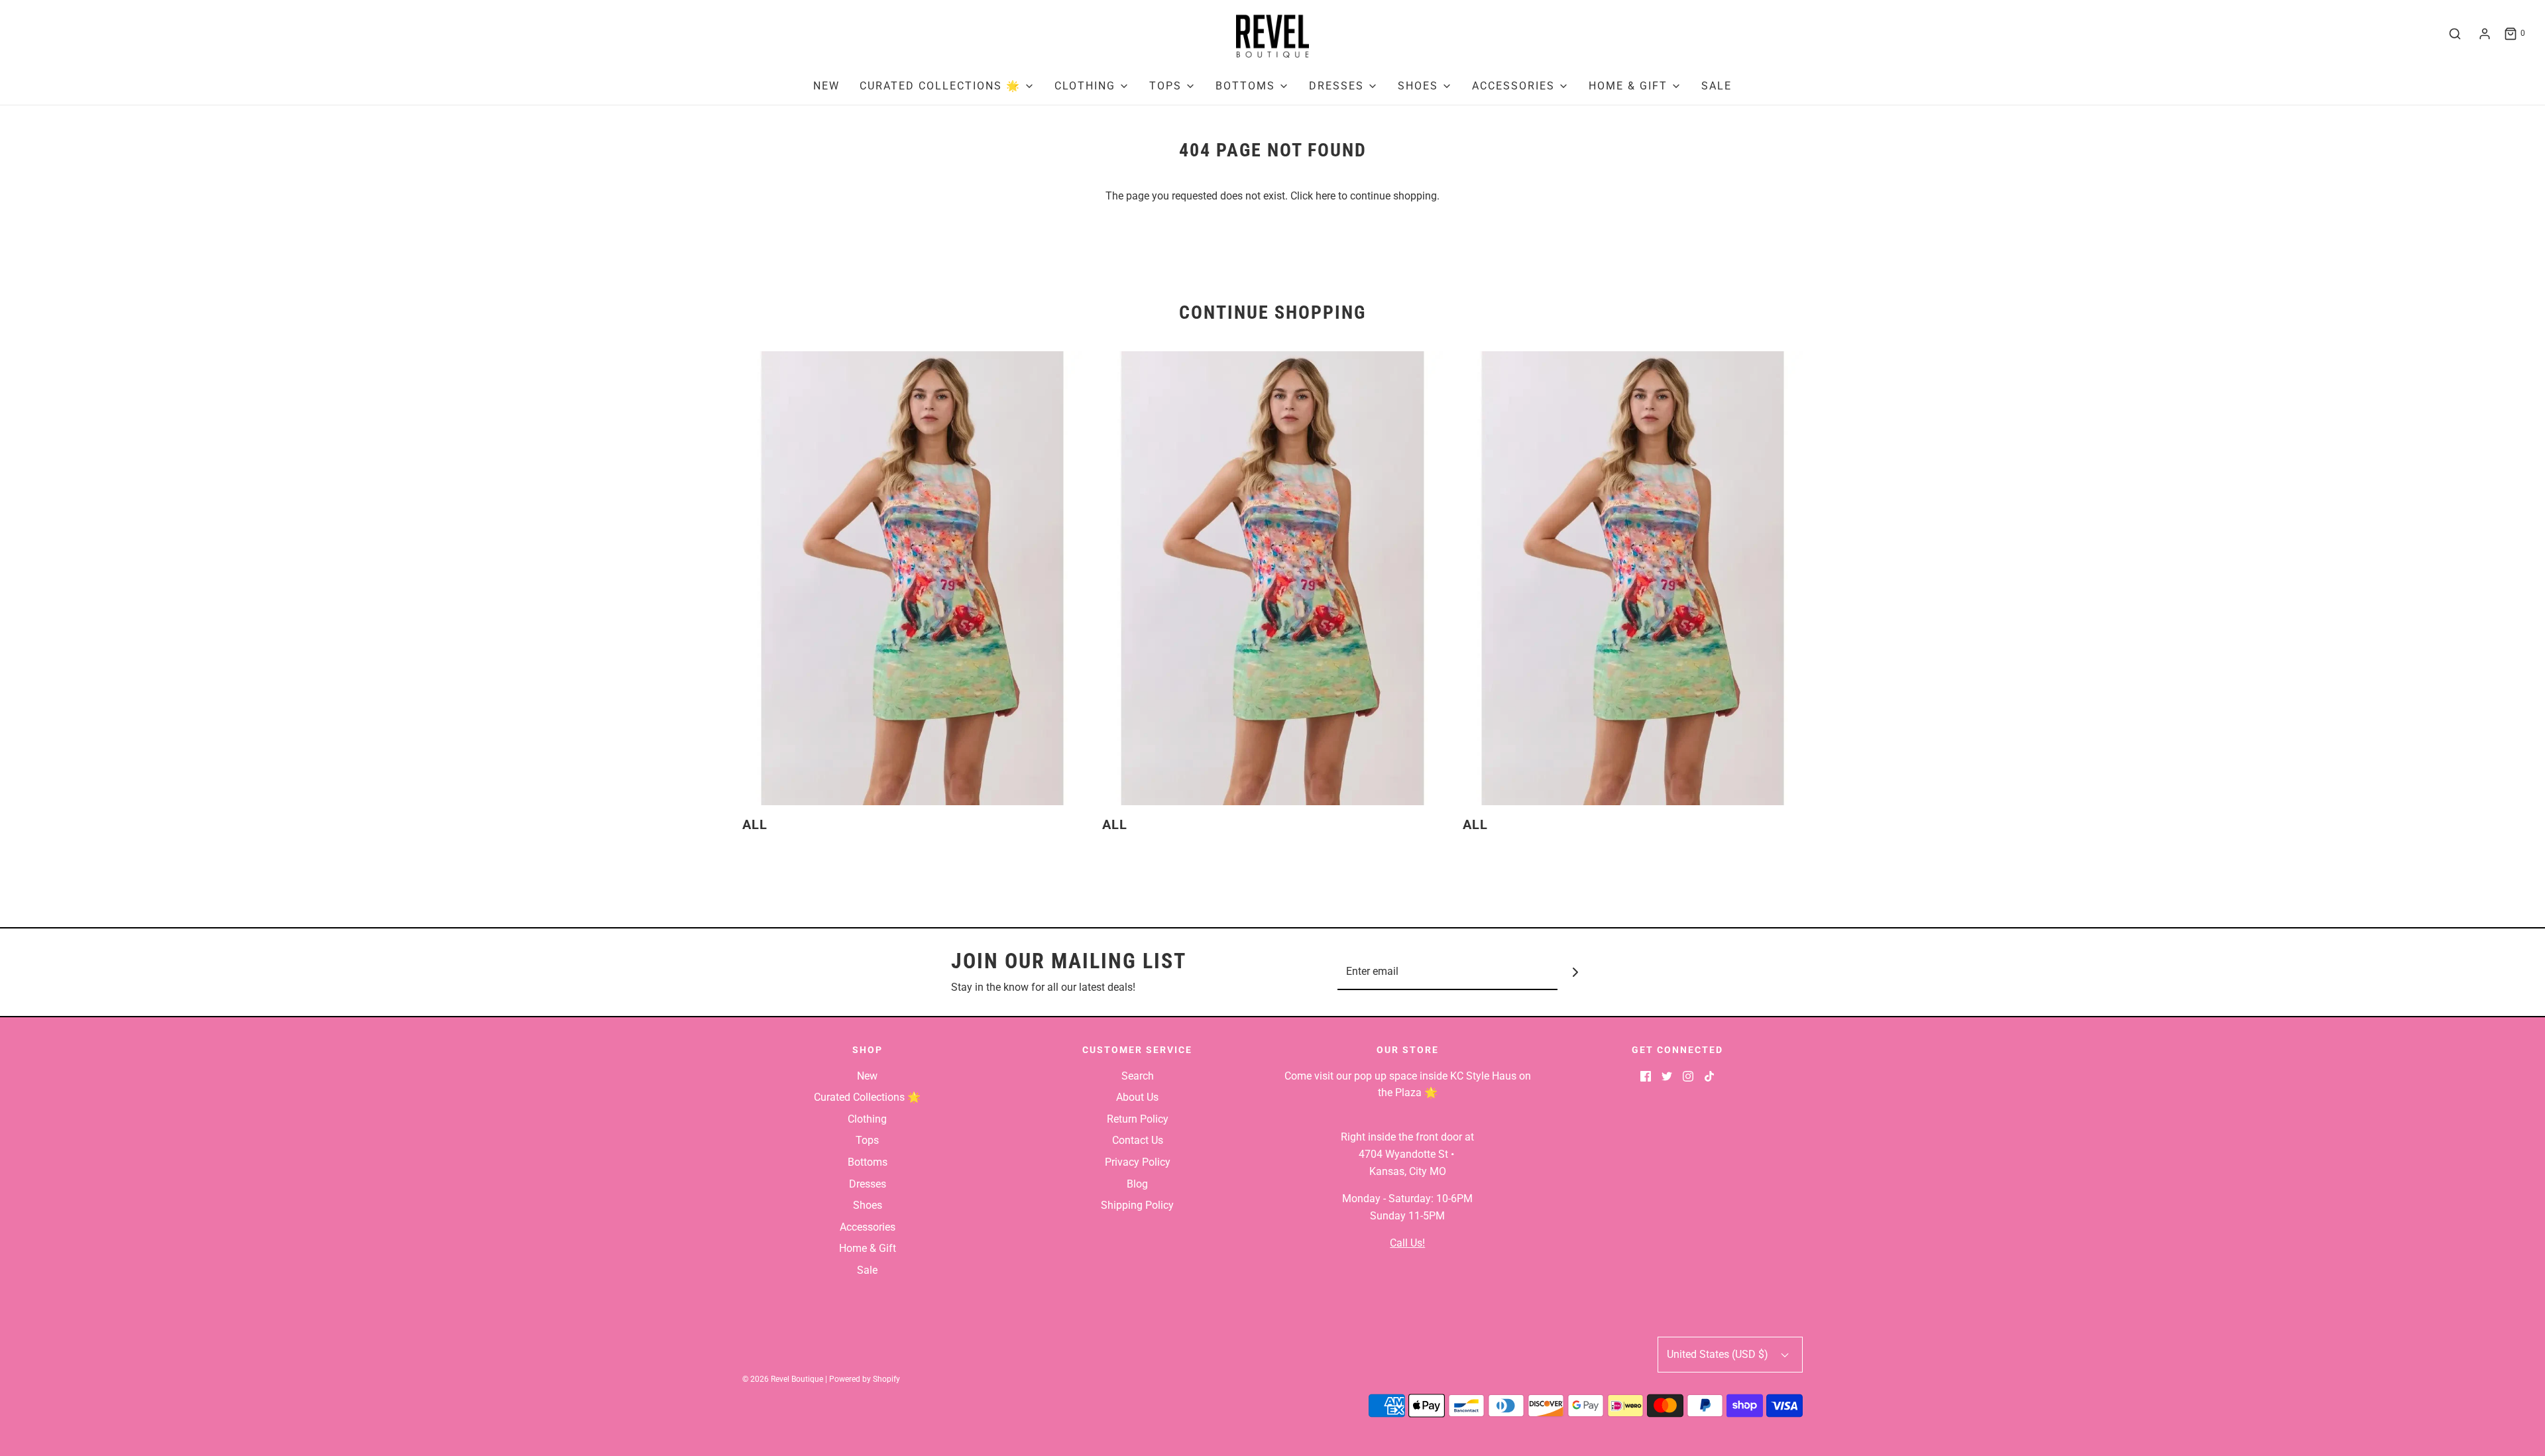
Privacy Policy (1138, 1162)
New (826, 86)
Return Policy (1138, 1119)
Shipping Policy (1137, 1205)
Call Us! (1407, 1243)
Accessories (868, 1227)
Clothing (867, 1119)
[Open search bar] (2455, 34)
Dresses (868, 1184)
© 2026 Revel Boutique (783, 1379)
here (1326, 196)
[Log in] (2485, 34)
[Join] (1576, 972)
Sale (1717, 86)
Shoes (868, 1205)
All (755, 824)
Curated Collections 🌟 (867, 1097)
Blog (1137, 1184)
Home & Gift (868, 1248)
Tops (867, 1140)
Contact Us (1138, 1140)
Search (1138, 1076)
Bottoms (868, 1162)
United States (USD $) (1719, 1354)
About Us (1137, 1097)
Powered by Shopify (865, 1379)
